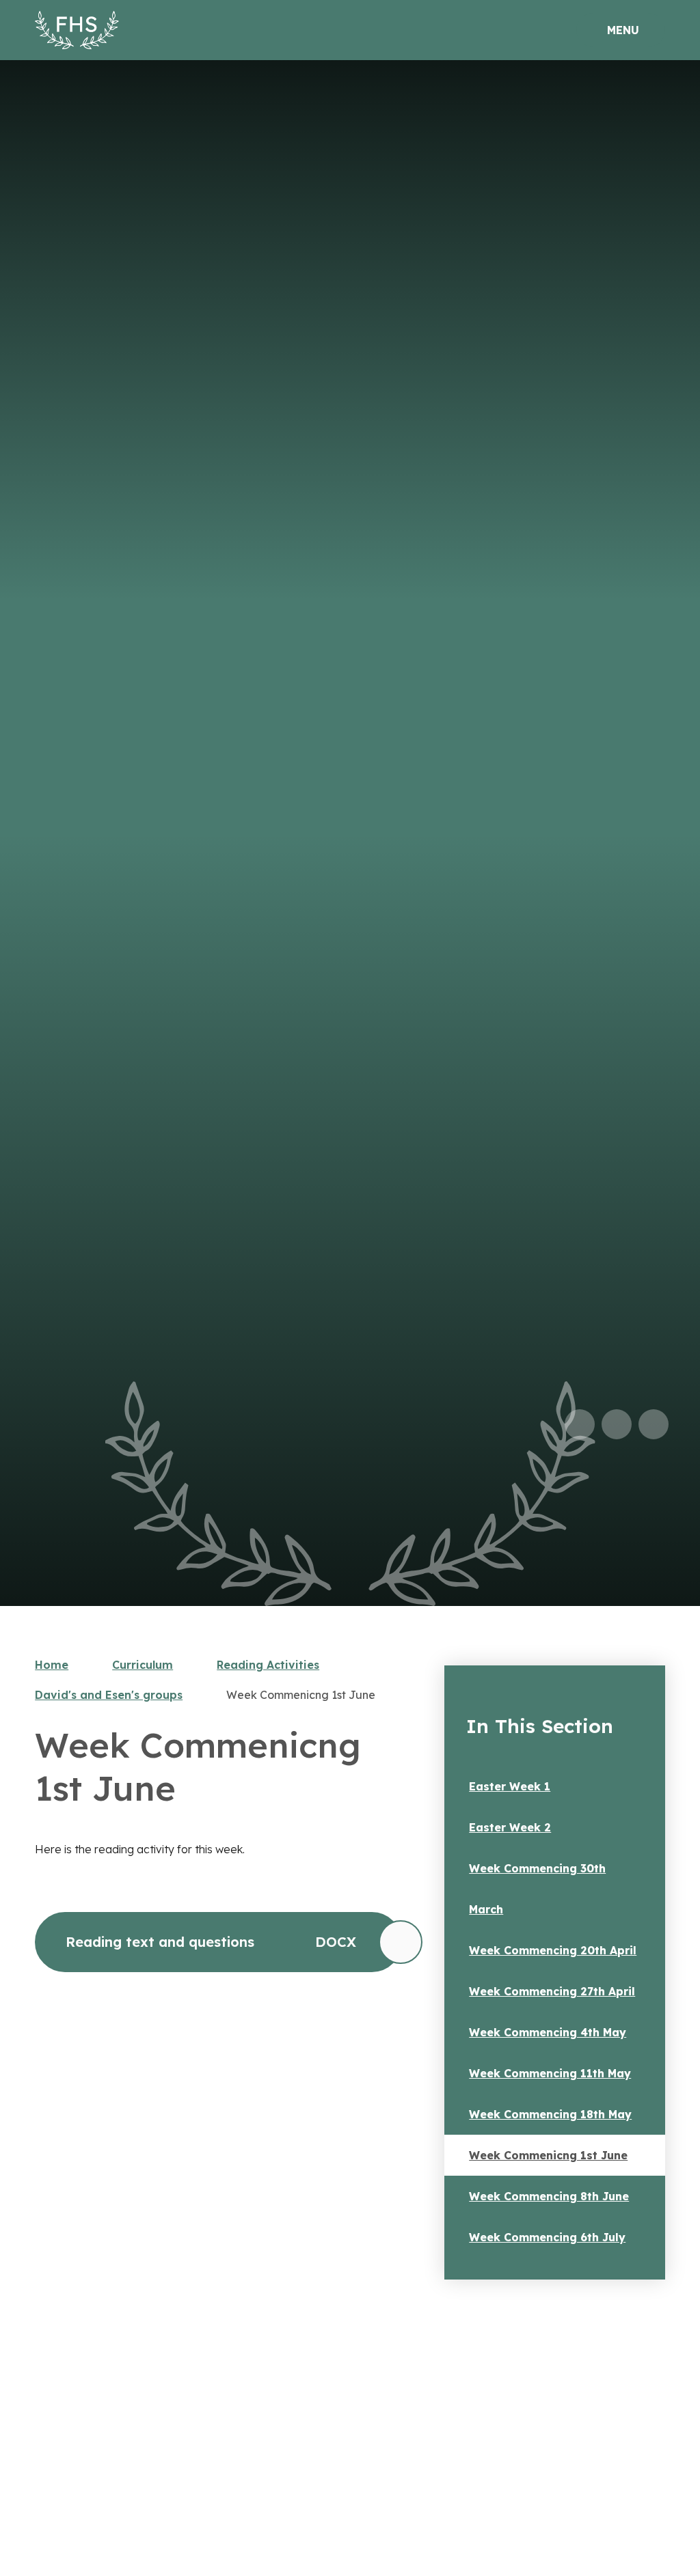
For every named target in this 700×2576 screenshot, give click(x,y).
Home (52, 1665)
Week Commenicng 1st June (301, 1695)
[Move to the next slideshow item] (617, 1424)
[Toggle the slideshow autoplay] (654, 1424)
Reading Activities (268, 1665)
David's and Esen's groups (109, 1695)
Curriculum (143, 1665)
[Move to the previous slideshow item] (580, 1424)
